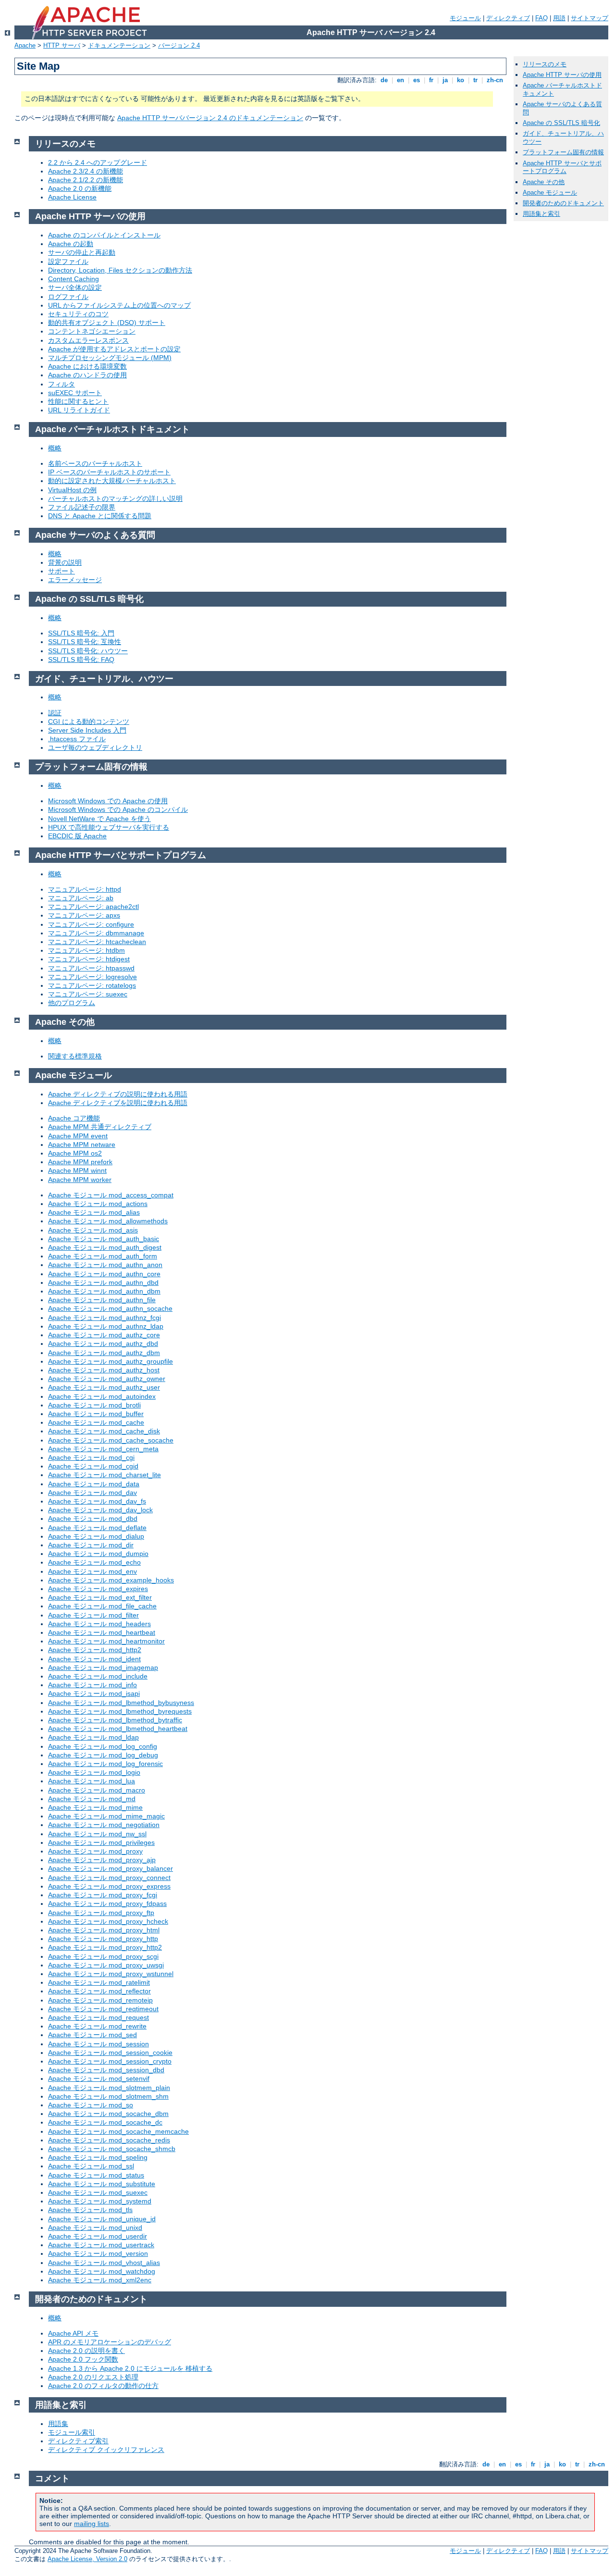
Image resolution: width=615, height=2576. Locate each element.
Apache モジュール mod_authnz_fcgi (105, 1318)
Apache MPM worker (80, 1180)
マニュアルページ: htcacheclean (97, 942)
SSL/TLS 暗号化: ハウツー (88, 651)
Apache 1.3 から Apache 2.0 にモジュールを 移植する (130, 2368)
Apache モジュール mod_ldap (93, 1737)
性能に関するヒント (78, 401)
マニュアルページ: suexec (88, 994)
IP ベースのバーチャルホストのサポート (109, 472)
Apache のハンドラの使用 (87, 375)
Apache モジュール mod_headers (99, 1624)
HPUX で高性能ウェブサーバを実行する (109, 827)
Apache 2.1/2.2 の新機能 (86, 180)
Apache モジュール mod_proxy (95, 1851)
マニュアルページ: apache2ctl (93, 907)
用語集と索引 (541, 214)
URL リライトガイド (79, 410)
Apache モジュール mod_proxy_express (109, 1886)
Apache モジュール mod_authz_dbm (104, 1353)
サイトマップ (590, 18)
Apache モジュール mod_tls (90, 2210)
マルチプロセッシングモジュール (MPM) (110, 358)
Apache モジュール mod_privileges (101, 1842)
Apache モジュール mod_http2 (95, 1650)
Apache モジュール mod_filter (93, 1615)
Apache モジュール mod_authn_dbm (104, 1291)
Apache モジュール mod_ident (94, 1659)
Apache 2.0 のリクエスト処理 (93, 2377)
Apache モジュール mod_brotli (94, 1405)
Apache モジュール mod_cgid (93, 1466)
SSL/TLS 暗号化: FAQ (81, 660)
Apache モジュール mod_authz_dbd (103, 1344)
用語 (559, 18)
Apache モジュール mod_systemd (100, 2201)
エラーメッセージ (75, 580)
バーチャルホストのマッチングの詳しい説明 (115, 498)
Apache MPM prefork (80, 1162)
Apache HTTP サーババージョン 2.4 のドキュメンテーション (210, 118)
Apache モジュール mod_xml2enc (100, 2280)
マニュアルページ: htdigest (89, 959)
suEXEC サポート (75, 393)
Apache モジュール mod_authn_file (102, 1300)
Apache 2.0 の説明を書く (86, 2351)
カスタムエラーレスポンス (88, 340)
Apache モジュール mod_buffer (96, 1414)
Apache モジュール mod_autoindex (102, 1396)
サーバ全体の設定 (75, 287)
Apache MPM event (78, 1136)
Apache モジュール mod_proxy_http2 (105, 1947)
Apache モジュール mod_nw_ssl (97, 1834)
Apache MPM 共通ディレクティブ (100, 1127)
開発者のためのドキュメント (563, 203)
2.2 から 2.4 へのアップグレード (98, 162)
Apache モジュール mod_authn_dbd (103, 1282)
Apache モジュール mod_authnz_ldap (106, 1326)
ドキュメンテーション (119, 45)
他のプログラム (72, 1003)
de (384, 80)
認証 (55, 713)
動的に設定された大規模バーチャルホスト (112, 481)
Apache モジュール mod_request (98, 2017)
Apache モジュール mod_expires (98, 1589)
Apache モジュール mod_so (91, 2105)
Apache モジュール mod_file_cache (102, 1606)
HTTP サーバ (62, 45)
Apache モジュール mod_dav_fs (97, 1501)
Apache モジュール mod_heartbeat (102, 1632)
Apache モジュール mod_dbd (93, 1518)
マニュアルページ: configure (91, 924)
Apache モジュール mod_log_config (103, 1746)
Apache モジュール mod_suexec (98, 2192)
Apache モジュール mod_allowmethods (108, 1221)
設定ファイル (68, 261)
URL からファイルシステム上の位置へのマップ (119, 305)
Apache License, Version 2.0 (87, 2559)
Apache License (72, 197)
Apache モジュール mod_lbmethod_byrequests (120, 1711)
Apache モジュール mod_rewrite (97, 2026)
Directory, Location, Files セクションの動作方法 (120, 270)
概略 (55, 448)
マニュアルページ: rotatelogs (92, 985)
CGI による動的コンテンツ (89, 722)
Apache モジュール (550, 193)
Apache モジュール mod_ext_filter (100, 1597)
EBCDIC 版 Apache (77, 836)
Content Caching (74, 279)
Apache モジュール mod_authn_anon (105, 1265)
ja (445, 80)
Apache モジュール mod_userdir (98, 2236)
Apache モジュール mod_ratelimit (99, 1982)
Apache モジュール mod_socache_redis (109, 2140)
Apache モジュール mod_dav (92, 1493)
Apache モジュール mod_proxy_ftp (101, 1913)
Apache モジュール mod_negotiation (104, 1825)
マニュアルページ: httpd (85, 889)
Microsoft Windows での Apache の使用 (108, 801)
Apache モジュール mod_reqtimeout (103, 2009)
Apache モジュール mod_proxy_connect (109, 1878)
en (400, 80)
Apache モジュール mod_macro (97, 1790)
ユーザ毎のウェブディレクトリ (95, 747)
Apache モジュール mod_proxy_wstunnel (111, 1974)
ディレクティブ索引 (78, 2441)
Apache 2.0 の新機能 (80, 188)
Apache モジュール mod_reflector (99, 1991)
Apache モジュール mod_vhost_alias (104, 2263)
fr (431, 80)
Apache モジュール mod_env (92, 1571)
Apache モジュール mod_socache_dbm (108, 2114)
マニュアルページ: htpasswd (91, 968)
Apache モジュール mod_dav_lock (100, 1510)
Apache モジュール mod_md (92, 1799)
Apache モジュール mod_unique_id (102, 2219)
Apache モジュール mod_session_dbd (106, 2070)
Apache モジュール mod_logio (94, 1772)
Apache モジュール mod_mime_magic (106, 1816)
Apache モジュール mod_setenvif (99, 2078)
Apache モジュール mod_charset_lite (105, 1475)
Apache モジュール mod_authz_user (104, 1387)
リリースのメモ (545, 64)
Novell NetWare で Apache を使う (99, 819)
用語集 (58, 2424)
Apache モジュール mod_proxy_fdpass (107, 1904)
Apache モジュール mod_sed (92, 2035)
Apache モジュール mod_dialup (96, 1536)
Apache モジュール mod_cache (96, 1422)
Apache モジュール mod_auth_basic (104, 1239)
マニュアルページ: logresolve (92, 977)
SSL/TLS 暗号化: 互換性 (85, 642)
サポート (61, 571)
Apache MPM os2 (75, 1153)
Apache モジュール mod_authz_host (104, 1370)
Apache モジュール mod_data (94, 1484)
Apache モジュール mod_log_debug (103, 1755)
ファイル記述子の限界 (82, 507)
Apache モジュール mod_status (96, 2175)
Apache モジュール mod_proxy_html (104, 1930)
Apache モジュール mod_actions (98, 1204)
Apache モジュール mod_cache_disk (104, 1431)
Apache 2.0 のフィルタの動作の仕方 (103, 2386)
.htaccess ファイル (77, 739)
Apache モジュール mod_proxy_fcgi (103, 1895)
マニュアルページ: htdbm (86, 950)
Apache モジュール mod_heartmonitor (106, 1641)
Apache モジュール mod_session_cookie (110, 2053)
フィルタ (61, 384)
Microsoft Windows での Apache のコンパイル (118, 809)
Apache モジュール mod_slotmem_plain (109, 2088)
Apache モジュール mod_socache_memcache (118, 2131)
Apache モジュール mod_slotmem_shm (108, 2096)
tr (475, 80)
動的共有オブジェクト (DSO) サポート (107, 323)
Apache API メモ (73, 2333)
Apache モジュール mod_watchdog (102, 2271)
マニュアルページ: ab (81, 898)
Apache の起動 (71, 244)
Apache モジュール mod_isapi (94, 1693)
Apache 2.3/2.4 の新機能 (86, 171)
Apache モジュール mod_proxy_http (103, 1939)
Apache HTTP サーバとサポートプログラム (562, 167)
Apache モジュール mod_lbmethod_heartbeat (118, 1729)
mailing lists (92, 2524)
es (417, 80)
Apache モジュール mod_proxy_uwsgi (106, 1965)
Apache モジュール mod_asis (93, 1230)
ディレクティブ (508, 18)
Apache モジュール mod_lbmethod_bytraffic (115, 1720)
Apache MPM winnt (77, 1170)
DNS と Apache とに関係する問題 (100, 516)
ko (461, 80)
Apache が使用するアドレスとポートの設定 (114, 349)
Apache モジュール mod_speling (98, 2157)
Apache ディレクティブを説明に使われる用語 (118, 1103)
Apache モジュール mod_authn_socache (110, 1308)
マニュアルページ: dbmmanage (96, 933)
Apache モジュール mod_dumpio (98, 1554)
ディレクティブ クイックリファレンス (106, 2450)
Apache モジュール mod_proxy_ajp (102, 1860)
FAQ (541, 18)
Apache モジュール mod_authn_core (104, 1274)
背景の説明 (65, 562)
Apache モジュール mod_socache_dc (105, 2122)
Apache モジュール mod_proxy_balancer (111, 1868)
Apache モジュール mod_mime (95, 1807)
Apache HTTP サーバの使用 (562, 75)
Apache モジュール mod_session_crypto (110, 2061)
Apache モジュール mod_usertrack (101, 2245)
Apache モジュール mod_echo (94, 1562)
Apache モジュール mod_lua (92, 1781)
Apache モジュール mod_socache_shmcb (112, 2149)
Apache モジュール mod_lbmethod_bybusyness (121, 1703)
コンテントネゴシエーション (92, 331)
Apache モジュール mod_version (98, 2253)
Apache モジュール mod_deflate (97, 1528)
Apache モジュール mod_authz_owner (107, 1379)
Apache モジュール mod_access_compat (111, 1195)
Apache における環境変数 (87, 366)
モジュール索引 (72, 2432)
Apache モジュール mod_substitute (102, 2184)
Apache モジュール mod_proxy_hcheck (108, 1921)
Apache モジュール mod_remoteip (100, 2000)
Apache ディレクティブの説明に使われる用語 (118, 1094)
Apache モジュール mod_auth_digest (105, 1247)
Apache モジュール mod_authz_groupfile (111, 1361)
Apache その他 (544, 182)
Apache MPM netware (82, 1145)
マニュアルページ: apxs (84, 915)
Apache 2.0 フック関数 (83, 2359)
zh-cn (495, 80)
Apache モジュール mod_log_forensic (105, 1764)
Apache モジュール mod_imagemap (103, 1668)
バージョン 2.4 (179, 45)
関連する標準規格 (75, 1056)
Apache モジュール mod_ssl (91, 2166)
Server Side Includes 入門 (87, 730)
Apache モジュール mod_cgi (91, 1457)
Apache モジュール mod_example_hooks (111, 1580)
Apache (25, 45)
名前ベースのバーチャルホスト (95, 463)
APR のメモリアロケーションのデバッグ (110, 2342)
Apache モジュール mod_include (98, 1676)
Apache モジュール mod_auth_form (103, 1256)
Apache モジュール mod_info (92, 1685)
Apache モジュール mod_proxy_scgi (103, 1956)
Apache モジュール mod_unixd (95, 2228)
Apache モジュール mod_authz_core (104, 1335)
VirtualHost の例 (72, 490)
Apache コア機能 (74, 1118)
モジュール (465, 18)
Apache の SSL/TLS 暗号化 (561, 123)
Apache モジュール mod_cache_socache (111, 1440)
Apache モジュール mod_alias (94, 1212)
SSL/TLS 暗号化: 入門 (81, 633)
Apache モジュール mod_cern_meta (103, 1449)
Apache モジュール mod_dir (91, 1545)
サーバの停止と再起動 (82, 252)
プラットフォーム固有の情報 (563, 152)
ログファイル (68, 297)
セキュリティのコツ (78, 314)
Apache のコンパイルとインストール (104, 235)
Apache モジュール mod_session (98, 2044)
